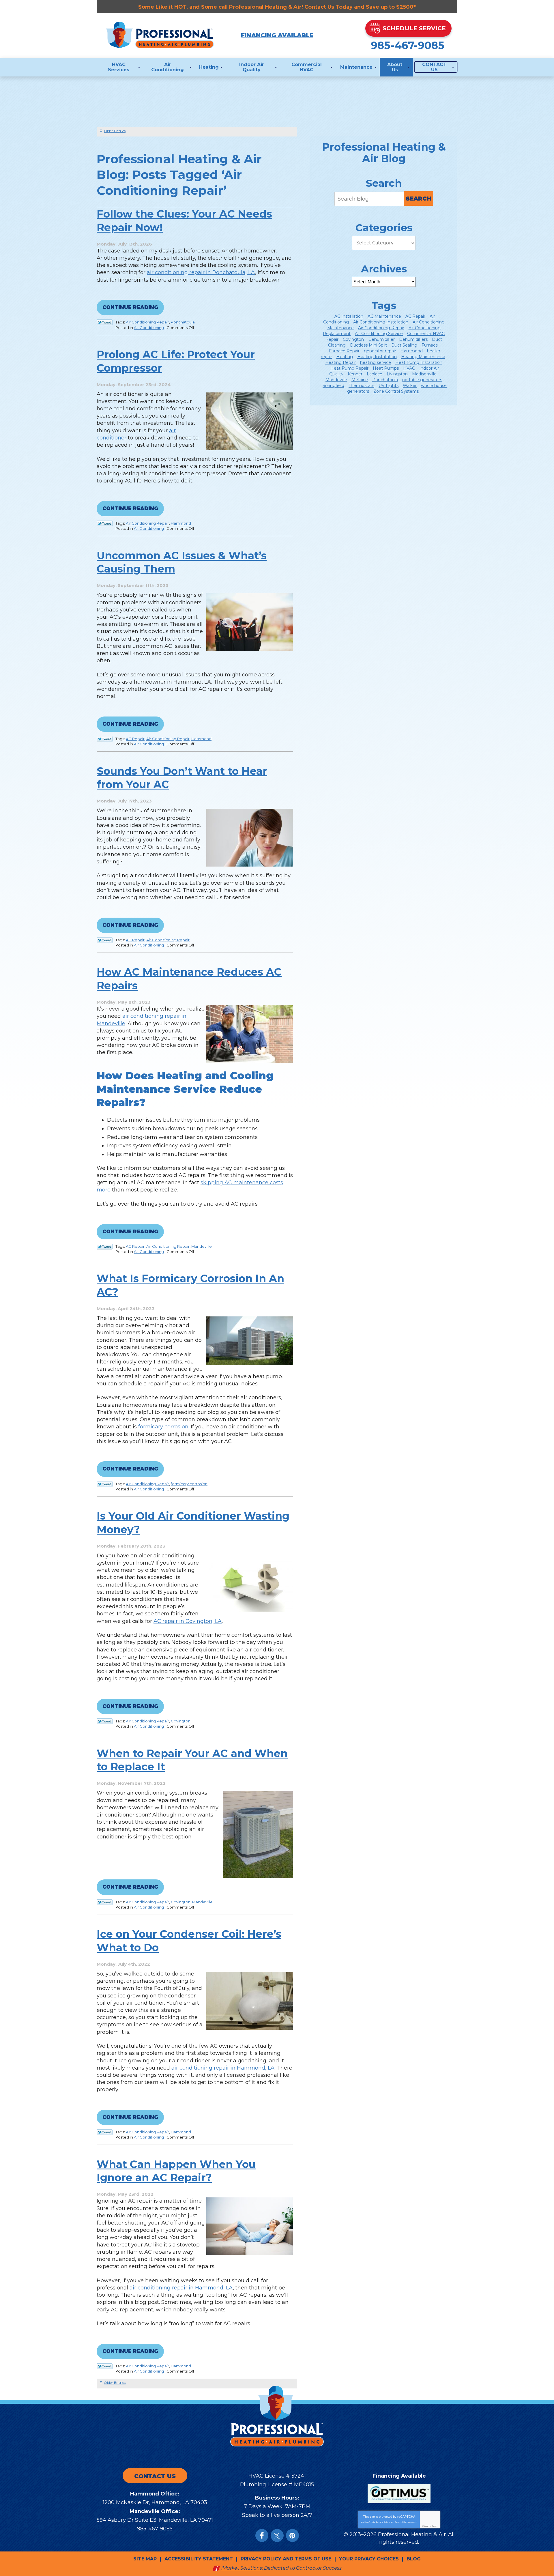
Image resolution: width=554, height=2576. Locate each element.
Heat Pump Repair (349, 368)
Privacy (426, 2526)
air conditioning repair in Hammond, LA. (223, 2068)
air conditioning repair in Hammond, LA (181, 2288)
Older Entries (115, 131)
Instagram (292, 2535)
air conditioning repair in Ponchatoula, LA (201, 272)
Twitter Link (105, 322)
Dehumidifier (381, 339)
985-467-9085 (408, 45)
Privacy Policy (383, 2522)
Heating (345, 357)
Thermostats (361, 386)
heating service (376, 362)
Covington (181, 1721)
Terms (435, 2526)
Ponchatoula (183, 322)
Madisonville (424, 374)
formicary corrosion (163, 1427)
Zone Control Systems (396, 391)
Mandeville (202, 1246)
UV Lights (389, 386)
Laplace (375, 374)
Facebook (262, 2535)
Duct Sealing (404, 345)
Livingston (397, 374)
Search (419, 199)
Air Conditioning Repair (147, 322)
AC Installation (349, 316)
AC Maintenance (384, 316)
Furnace (430, 345)
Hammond (181, 523)
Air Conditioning (149, 328)
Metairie (360, 380)
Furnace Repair (344, 351)
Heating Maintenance (423, 357)
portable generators (422, 380)
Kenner (355, 374)
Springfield (333, 386)
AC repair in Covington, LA (188, 1621)
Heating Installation (377, 357)
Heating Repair (340, 362)
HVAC (409, 368)
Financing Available (277, 35)
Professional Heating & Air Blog (384, 153)
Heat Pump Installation (419, 362)
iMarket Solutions (242, 2568)
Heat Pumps (386, 368)
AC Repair (135, 739)
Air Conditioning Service (379, 334)
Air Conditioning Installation (381, 322)
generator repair (380, 351)
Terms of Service (403, 2522)
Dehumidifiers (413, 339)
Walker (410, 386)
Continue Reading (130, 307)
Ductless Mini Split (368, 345)
